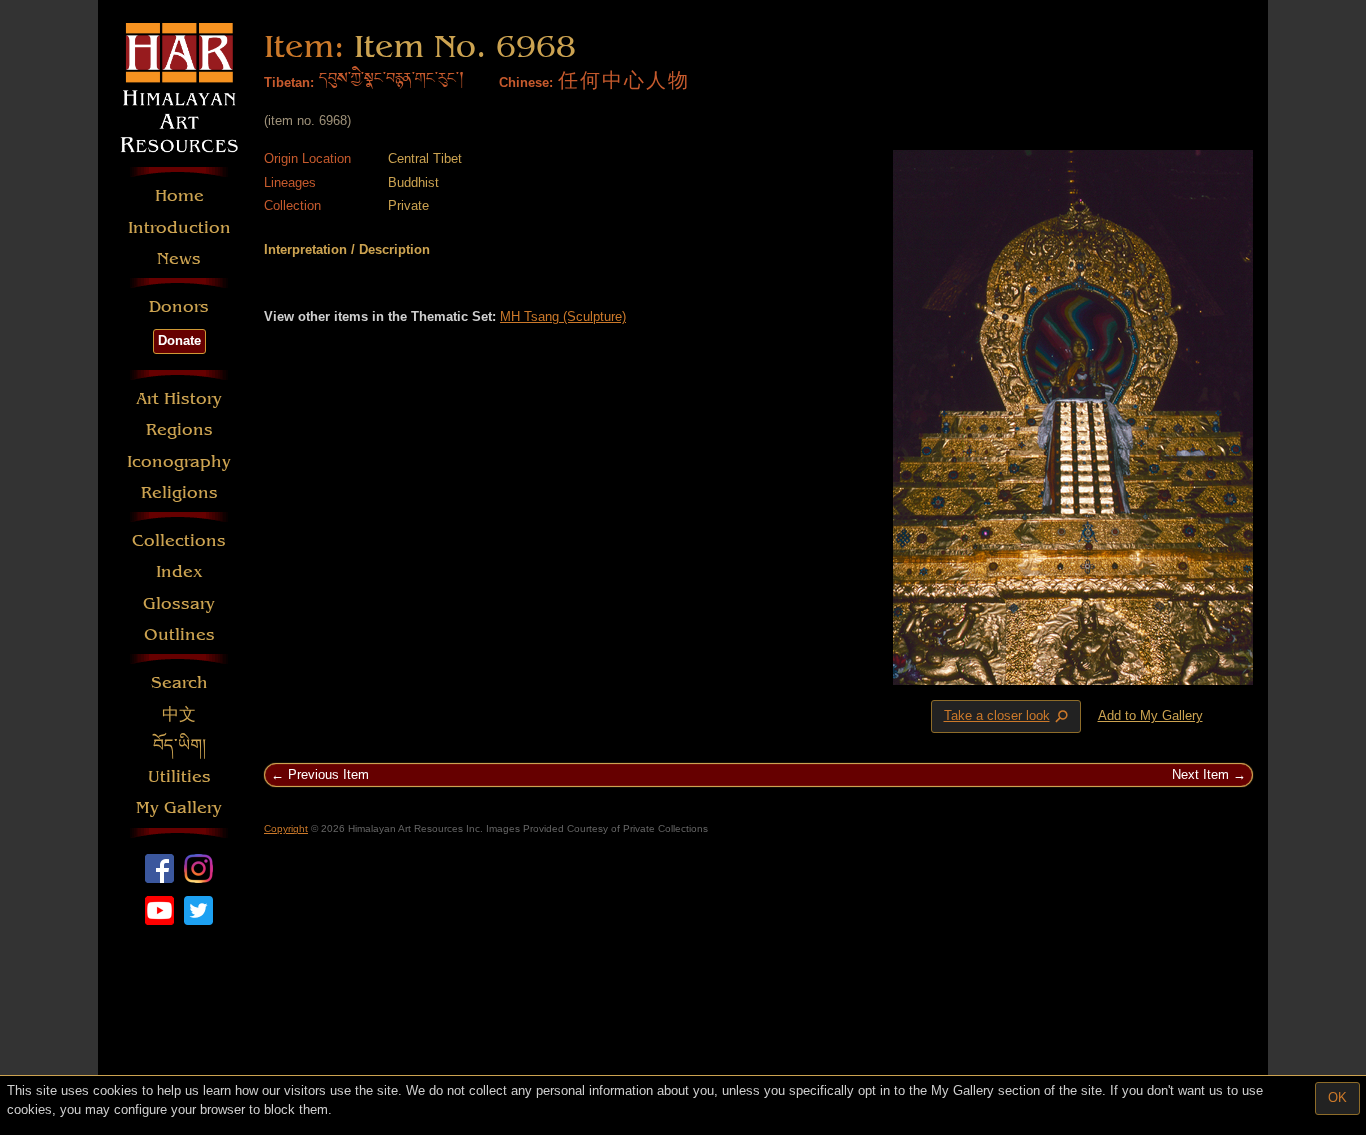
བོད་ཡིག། (179, 745)
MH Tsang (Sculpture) (563, 316)
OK (1337, 1097)
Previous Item (328, 774)
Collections (179, 540)
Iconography (179, 461)
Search (179, 682)
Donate (179, 340)
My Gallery (179, 807)
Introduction (179, 227)
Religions (179, 492)
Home (179, 195)
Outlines (179, 634)
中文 (179, 714)
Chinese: (526, 82)
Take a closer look (1008, 717)
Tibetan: (289, 82)
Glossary (179, 603)
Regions (179, 429)
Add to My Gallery (1150, 715)
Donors (179, 306)
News (179, 258)
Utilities (179, 776)
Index (179, 571)
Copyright (286, 828)
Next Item (1200, 774)
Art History (179, 398)
